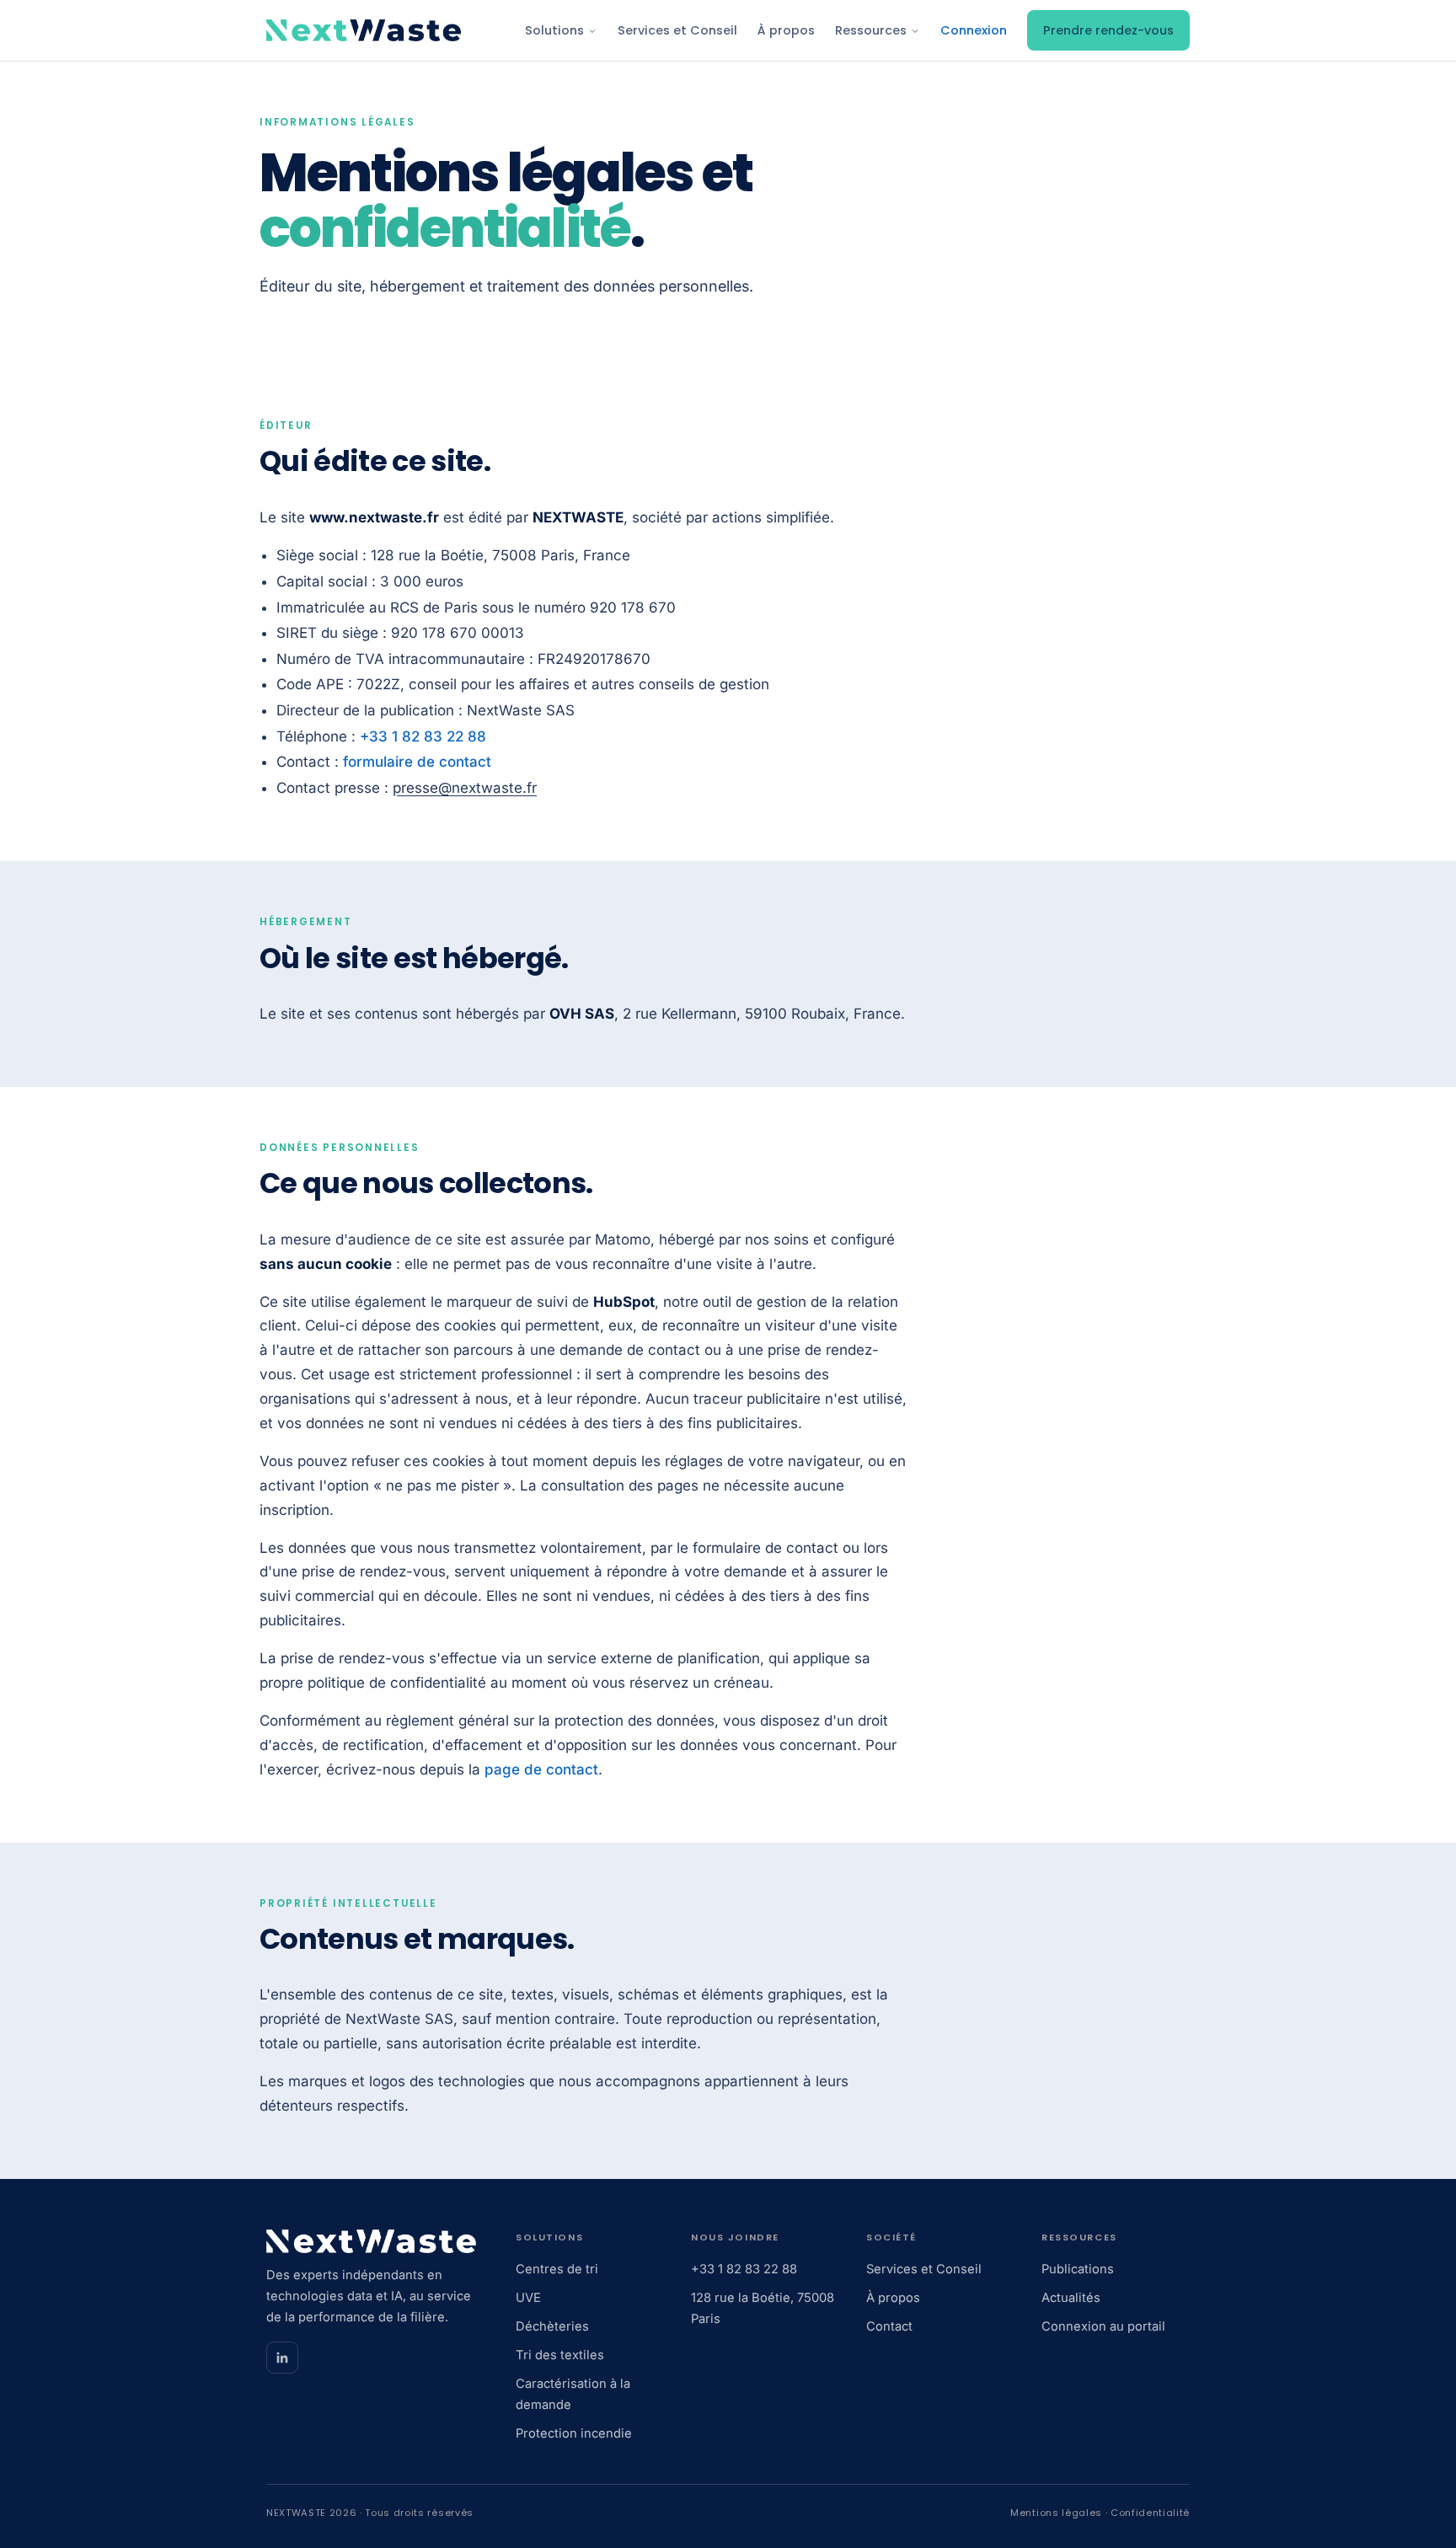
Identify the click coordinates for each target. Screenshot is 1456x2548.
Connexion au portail (1103, 2326)
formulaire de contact (417, 762)
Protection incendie (574, 2433)
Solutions (556, 30)
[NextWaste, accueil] (364, 30)
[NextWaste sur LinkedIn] (282, 2358)
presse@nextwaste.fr (465, 788)
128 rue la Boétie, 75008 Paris (763, 2308)
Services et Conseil (677, 30)
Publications (1078, 2269)
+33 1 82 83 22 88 (423, 736)
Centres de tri (557, 2269)
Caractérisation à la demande (573, 2394)
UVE (528, 2298)
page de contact (541, 1769)
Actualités (1071, 2298)
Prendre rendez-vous (1108, 30)
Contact (889, 2326)
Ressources (873, 30)
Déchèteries (552, 2326)
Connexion (974, 30)
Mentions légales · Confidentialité (1100, 2513)
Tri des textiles (560, 2355)
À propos (786, 30)
